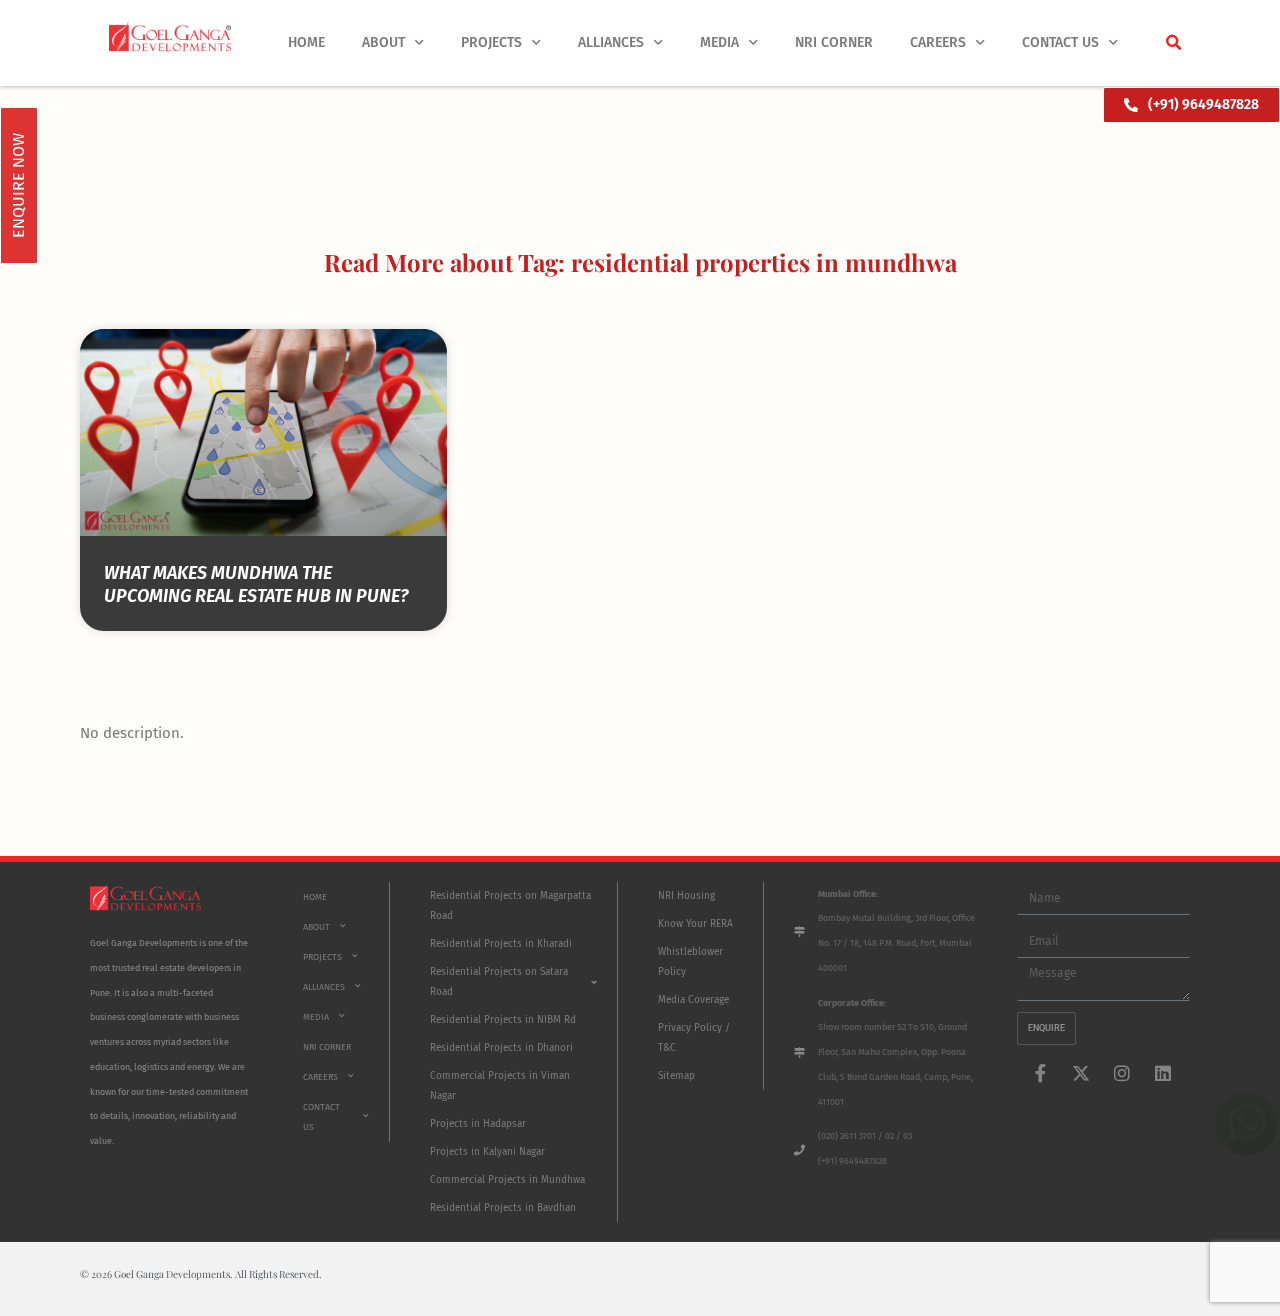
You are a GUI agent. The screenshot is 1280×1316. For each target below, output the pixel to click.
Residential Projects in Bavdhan (503, 1208)
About (383, 42)
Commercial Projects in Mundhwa (507, 1180)
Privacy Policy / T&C (694, 1038)
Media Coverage (693, 1000)
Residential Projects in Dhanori (501, 1048)
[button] (1173, 43)
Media (719, 42)
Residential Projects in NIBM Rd (503, 1020)
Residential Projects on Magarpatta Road (510, 906)
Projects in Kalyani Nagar (487, 1152)
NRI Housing (686, 896)
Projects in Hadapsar (478, 1124)
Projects (491, 42)
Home (306, 42)
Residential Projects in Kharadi (501, 944)
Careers (938, 42)
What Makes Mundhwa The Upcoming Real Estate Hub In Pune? (256, 584)
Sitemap (676, 1076)
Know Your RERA (695, 924)
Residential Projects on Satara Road (499, 982)
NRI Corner (834, 42)
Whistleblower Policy (690, 962)
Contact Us (1060, 42)
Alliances (611, 42)
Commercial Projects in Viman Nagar (500, 1086)
